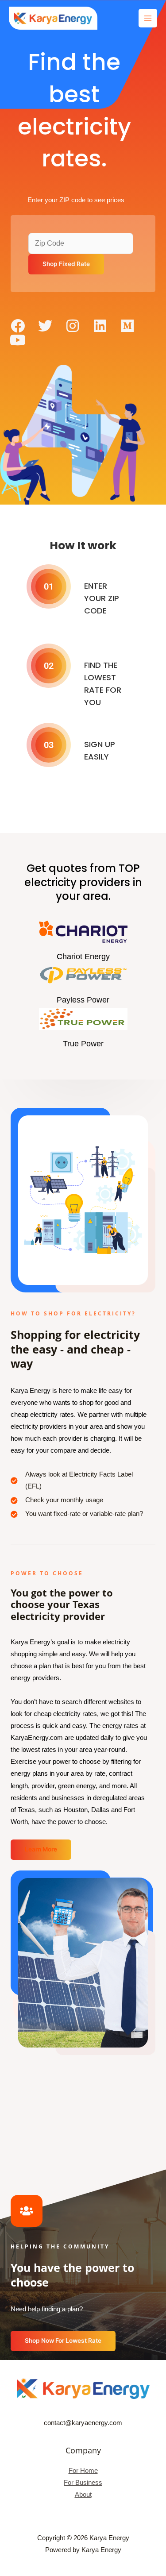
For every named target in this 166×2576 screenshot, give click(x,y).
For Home (83, 2471)
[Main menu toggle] (148, 18)
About (83, 2495)
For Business (83, 2483)
